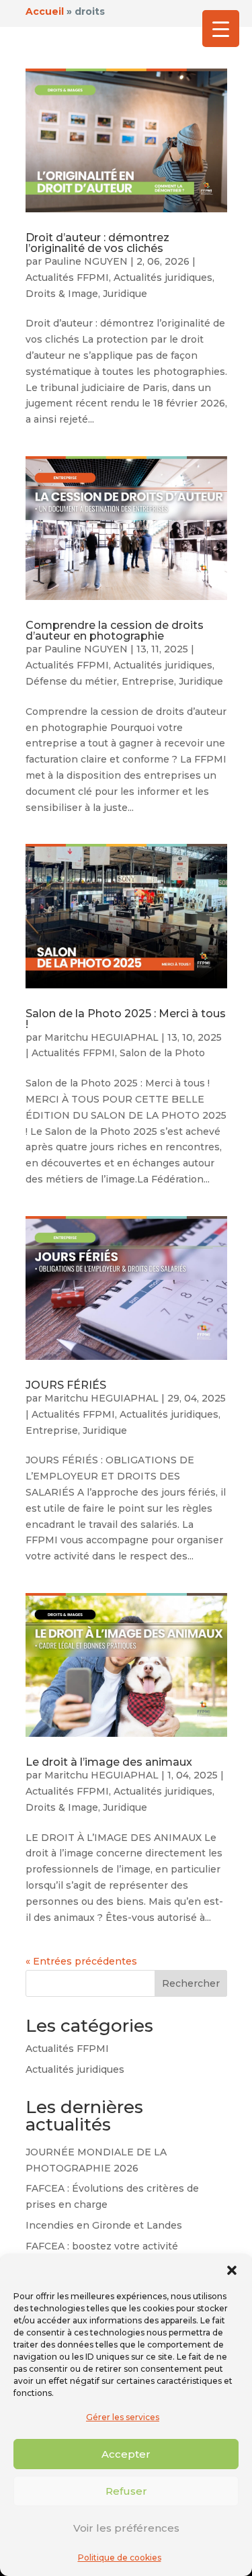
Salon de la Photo (162, 1053)
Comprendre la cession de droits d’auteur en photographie (115, 631)
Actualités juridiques (163, 277)
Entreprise (148, 681)
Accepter (126, 2454)
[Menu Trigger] (221, 29)
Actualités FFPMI (67, 277)
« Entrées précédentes (81, 1961)
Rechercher (191, 1983)
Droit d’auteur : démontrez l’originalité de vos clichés (97, 243)
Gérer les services (123, 2417)
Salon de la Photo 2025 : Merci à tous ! (126, 1019)
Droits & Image (62, 294)
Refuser (126, 2491)
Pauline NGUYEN (86, 261)
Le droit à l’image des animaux (109, 1762)
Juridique (125, 294)
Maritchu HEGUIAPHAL (101, 1037)
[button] (232, 2270)
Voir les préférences (126, 2528)
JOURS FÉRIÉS (66, 1385)
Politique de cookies (120, 2558)
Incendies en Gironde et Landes (104, 2225)
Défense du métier (71, 681)
